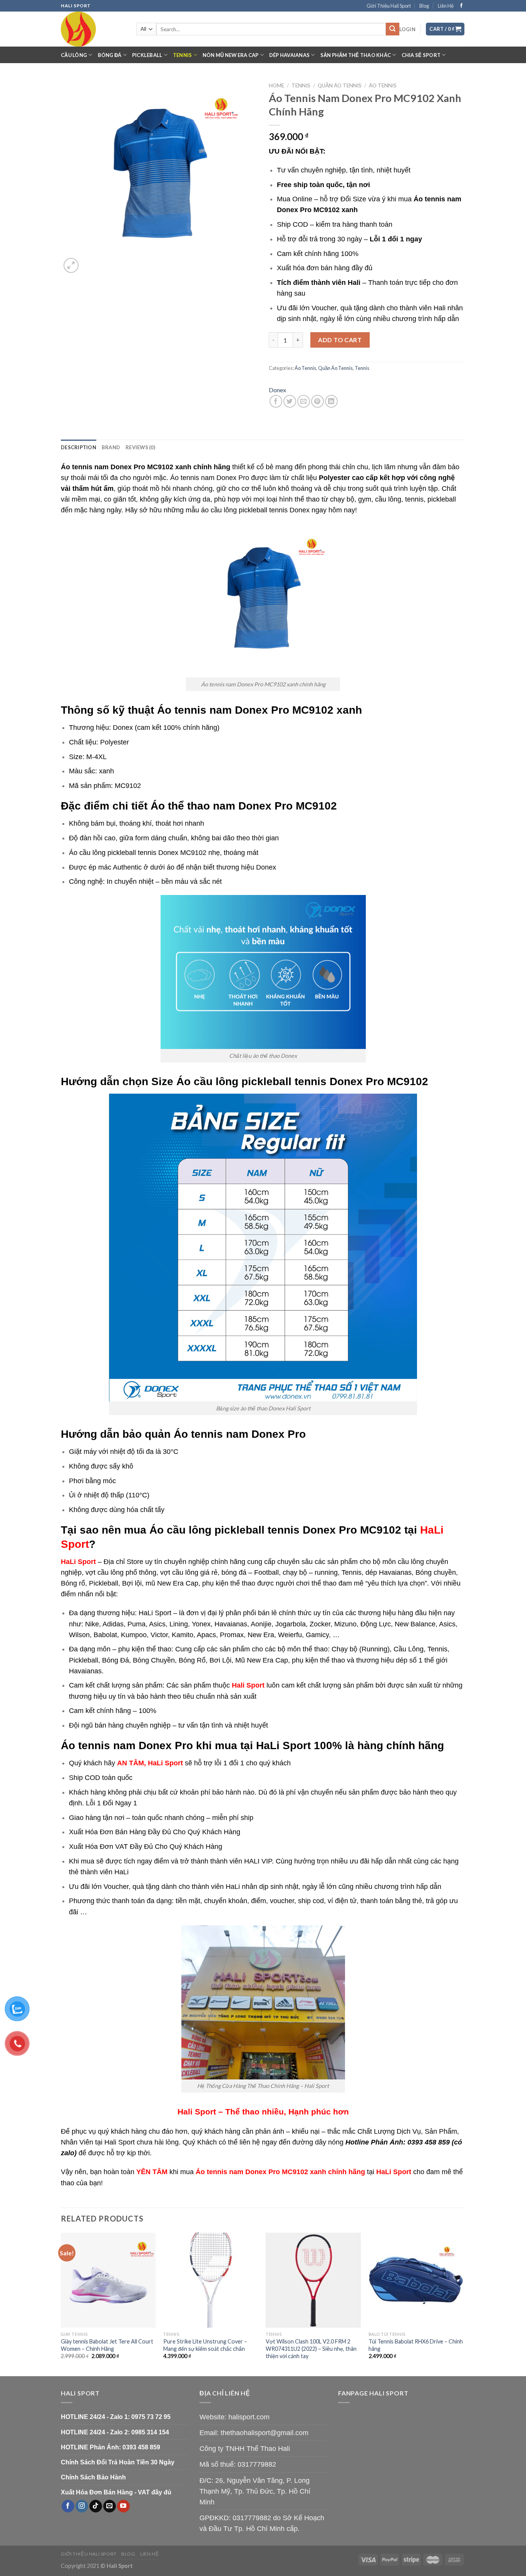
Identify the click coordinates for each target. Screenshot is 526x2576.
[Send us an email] (110, 2506)
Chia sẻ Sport (421, 55)
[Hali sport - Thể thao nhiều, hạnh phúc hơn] (93, 29)
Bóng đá (110, 55)
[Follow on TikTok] (96, 2506)
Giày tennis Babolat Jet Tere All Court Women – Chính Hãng (107, 2345)
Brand (111, 447)
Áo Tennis (383, 85)
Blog (424, 6)
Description (79, 447)
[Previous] (61, 2303)
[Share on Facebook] (276, 401)
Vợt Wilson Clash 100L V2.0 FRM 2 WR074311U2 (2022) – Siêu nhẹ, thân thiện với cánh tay (311, 2349)
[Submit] (392, 29)
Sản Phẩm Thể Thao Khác (356, 55)
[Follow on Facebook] (461, 6)
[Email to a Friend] (304, 401)
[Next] (463, 2303)
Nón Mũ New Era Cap (231, 55)
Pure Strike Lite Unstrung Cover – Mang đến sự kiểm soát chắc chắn (205, 2345)
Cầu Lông (74, 55)
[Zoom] (71, 265)
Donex (277, 390)
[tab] (79, 447)
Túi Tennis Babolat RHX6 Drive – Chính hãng (416, 2345)
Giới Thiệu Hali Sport (389, 6)
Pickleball (147, 55)
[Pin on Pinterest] (317, 401)
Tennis (183, 55)
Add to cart (340, 340)
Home (276, 85)
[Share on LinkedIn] (331, 401)
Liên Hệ (446, 6)
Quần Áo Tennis (340, 85)
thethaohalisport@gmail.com (265, 2433)
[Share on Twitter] (290, 401)
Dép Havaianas (289, 55)
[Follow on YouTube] (123, 2506)
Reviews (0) (140, 447)
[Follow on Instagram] (82, 2506)
